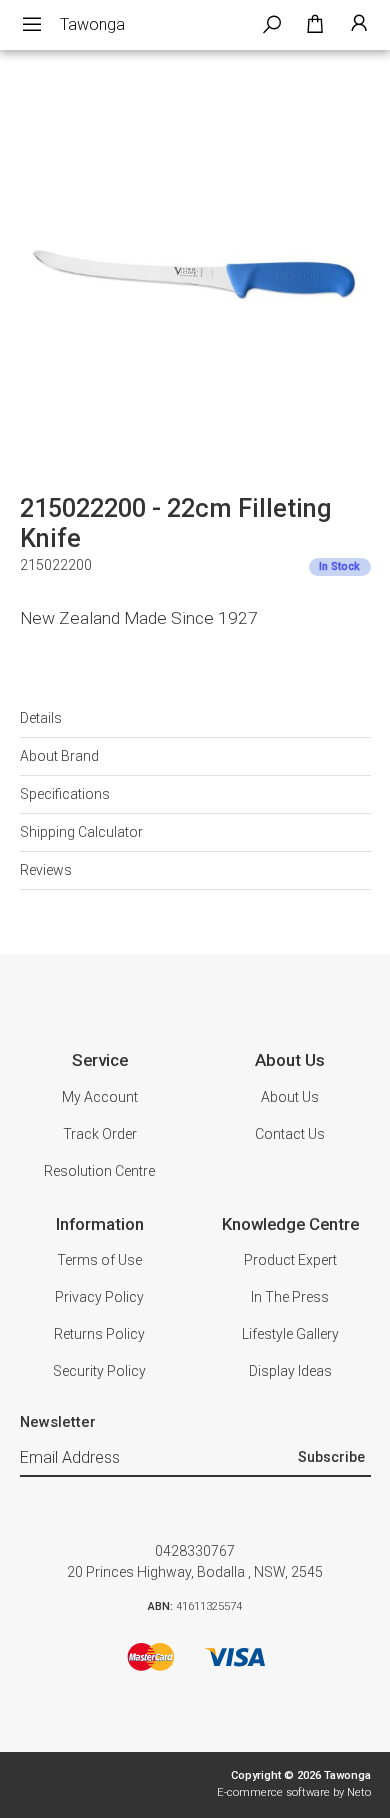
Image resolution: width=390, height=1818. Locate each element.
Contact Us (290, 1134)
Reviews (46, 870)
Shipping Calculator (81, 832)
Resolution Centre (99, 1171)
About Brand (59, 756)
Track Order (100, 1134)
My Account (100, 1097)
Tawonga (92, 24)
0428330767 (195, 1551)
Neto (359, 1792)
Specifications (65, 794)
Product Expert (290, 1260)
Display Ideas (290, 1371)
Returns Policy (99, 1334)
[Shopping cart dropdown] (315, 25)
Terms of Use (99, 1260)
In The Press (290, 1297)
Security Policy (99, 1371)
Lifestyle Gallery (290, 1334)
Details (41, 718)
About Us (290, 1097)
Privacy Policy (99, 1297)
